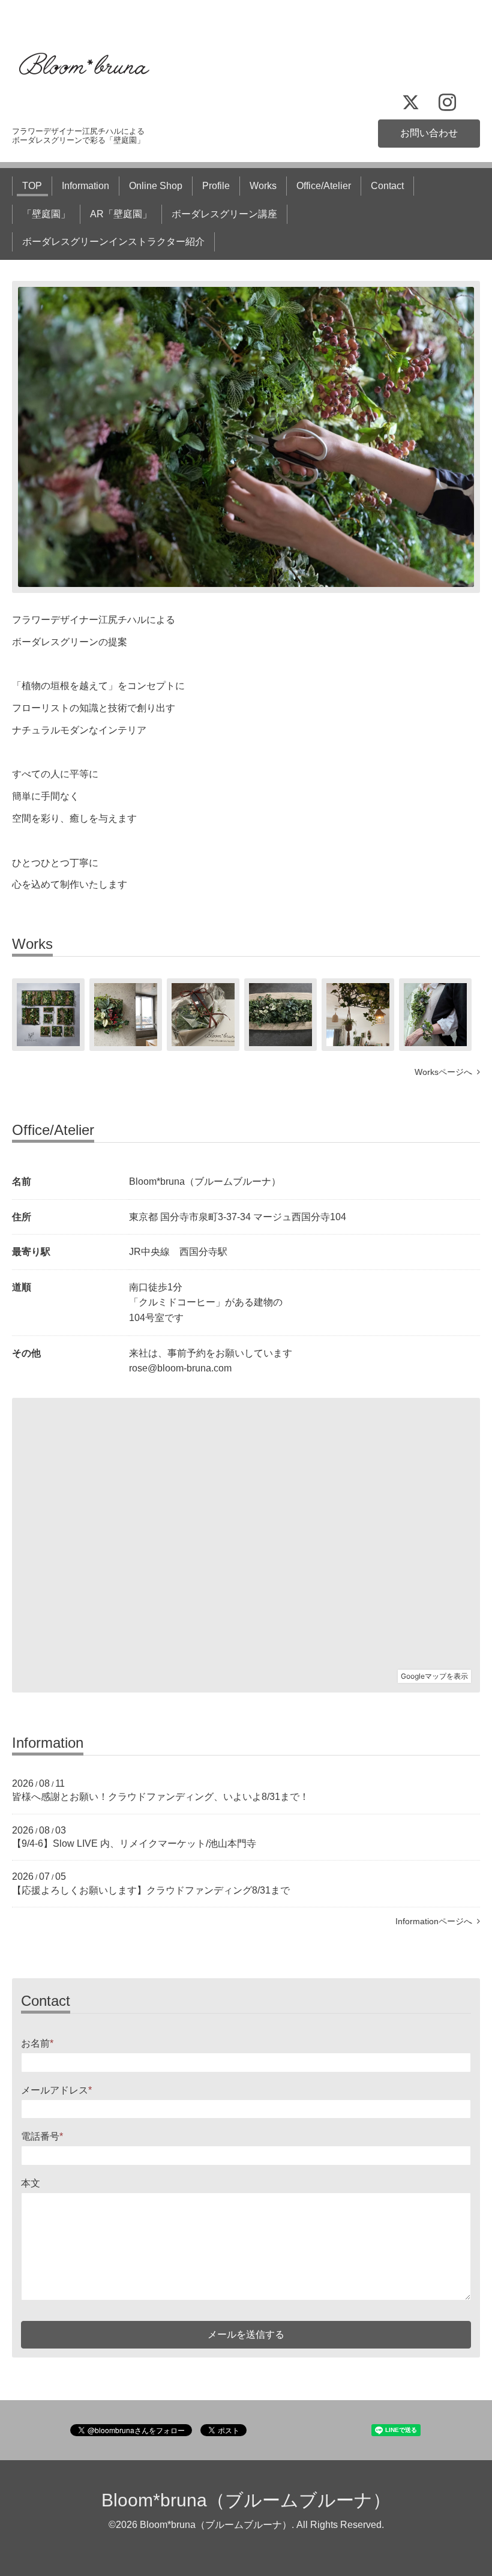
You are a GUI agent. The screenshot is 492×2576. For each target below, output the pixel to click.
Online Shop (156, 186)
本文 (31, 2183)
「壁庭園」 (46, 214)
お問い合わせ (429, 133)
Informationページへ (436, 1921)
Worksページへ (446, 1072)
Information (85, 186)
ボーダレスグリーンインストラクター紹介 (113, 242)
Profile (216, 186)
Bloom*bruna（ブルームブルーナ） (246, 2500)
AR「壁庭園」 (121, 214)
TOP (32, 186)
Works (263, 186)
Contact (387, 186)
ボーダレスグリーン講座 (224, 214)
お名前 (37, 2043)
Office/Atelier (324, 186)
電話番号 (42, 2136)
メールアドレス (56, 2090)
